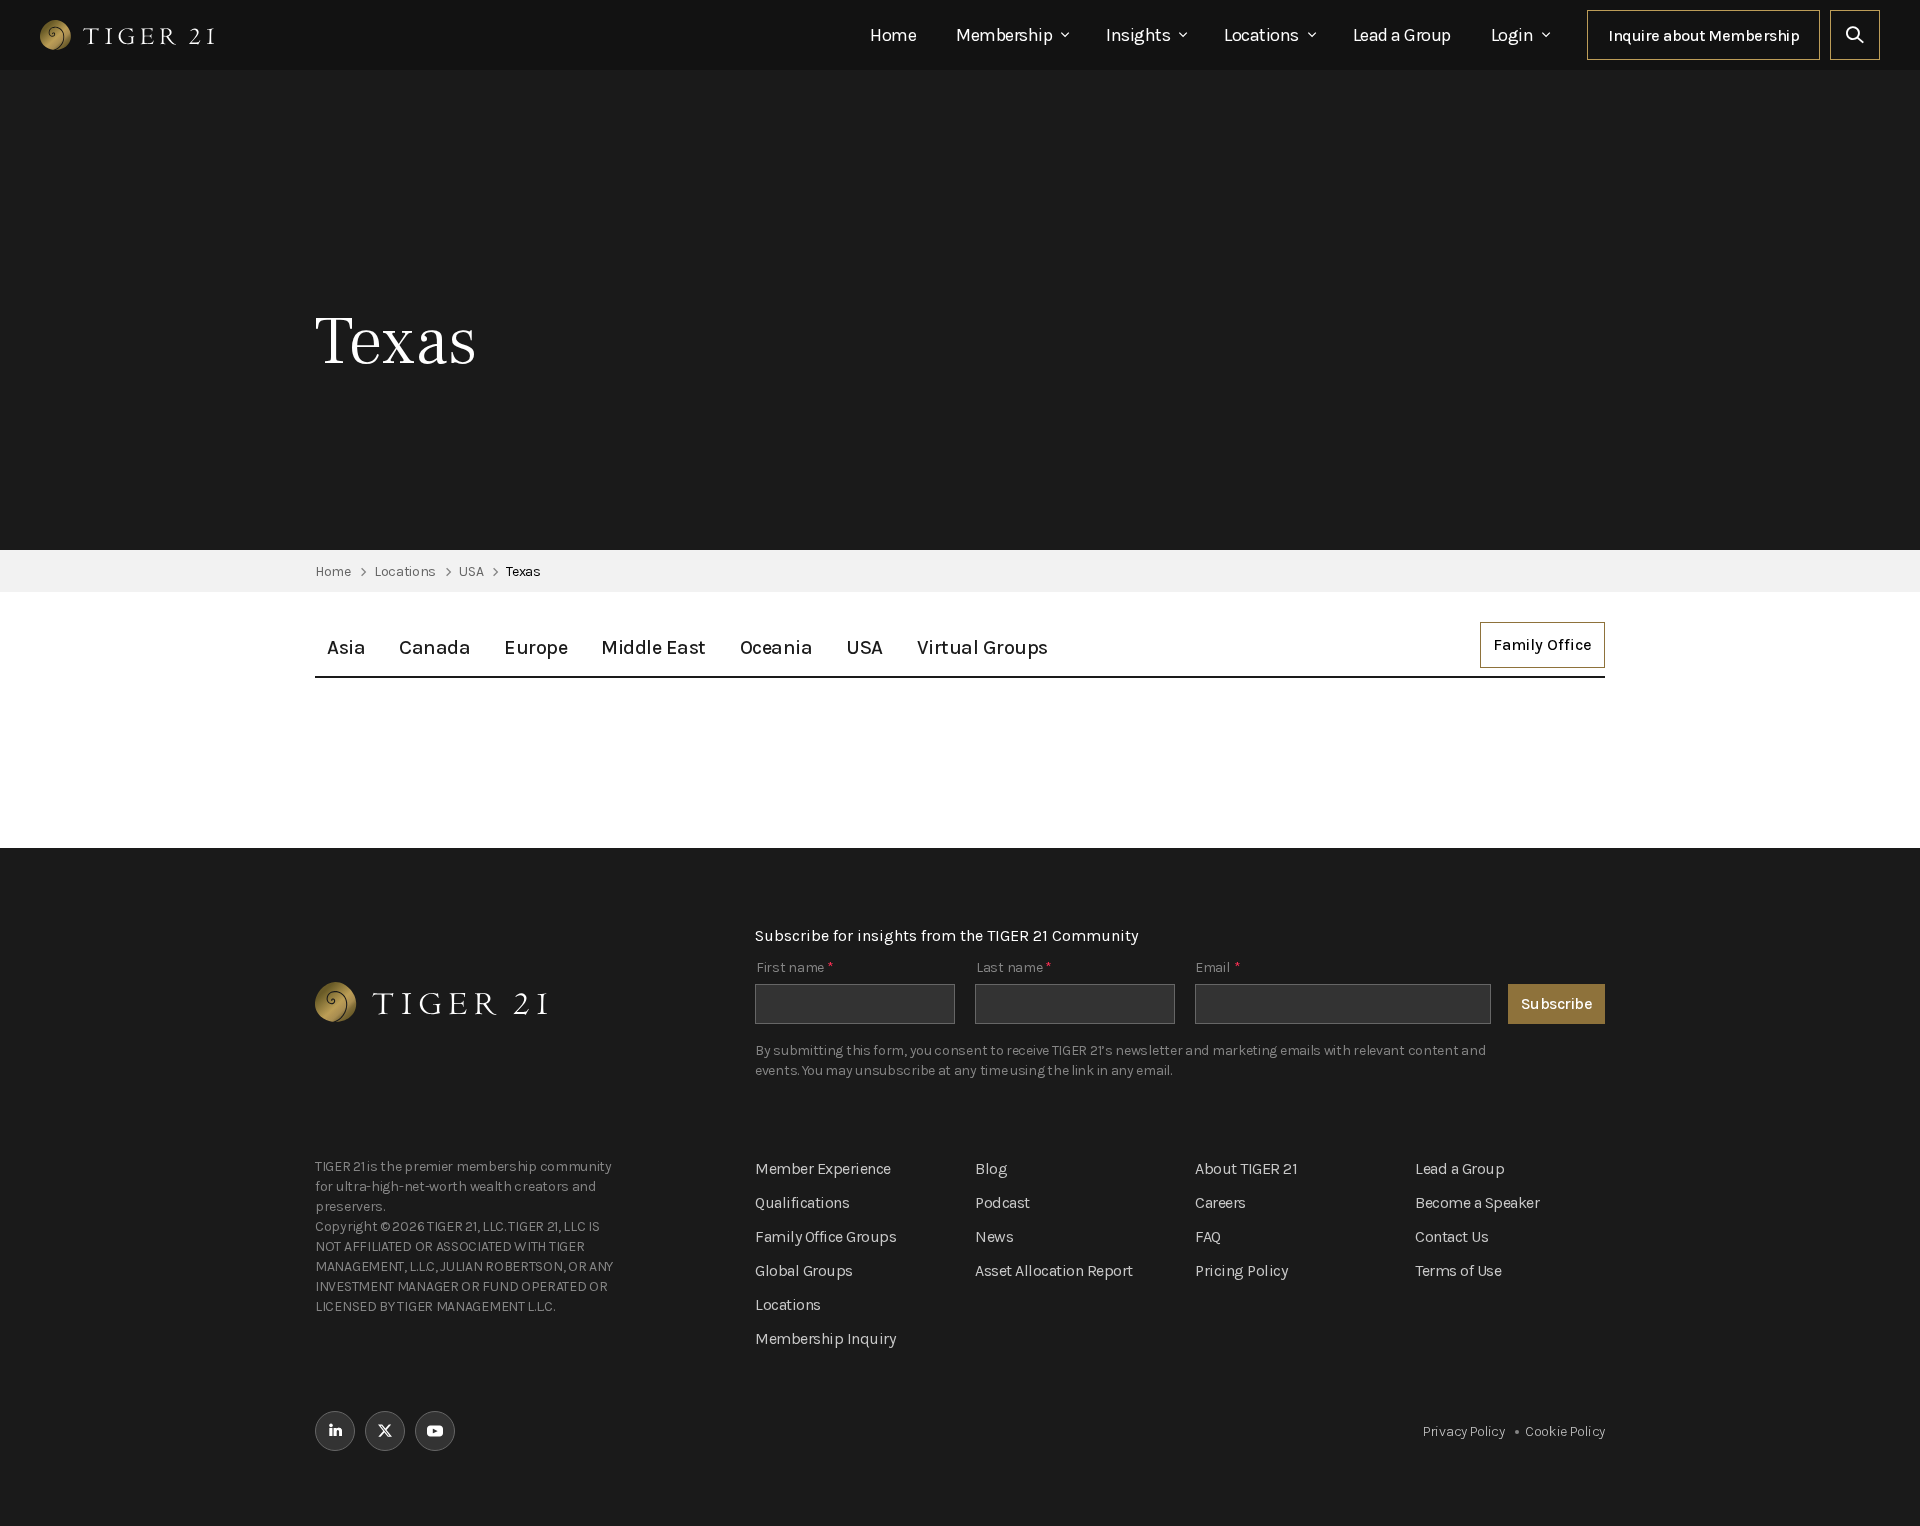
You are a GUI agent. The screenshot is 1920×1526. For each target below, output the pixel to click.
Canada (434, 647)
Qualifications (802, 1202)
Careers (1220, 1202)
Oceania (776, 647)
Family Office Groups (825, 1236)
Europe (535, 647)
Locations (1261, 35)
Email (1217, 967)
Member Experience (823, 1168)
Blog (991, 1168)
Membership (1004, 35)
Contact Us (1451, 1236)
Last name (1014, 967)
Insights (1138, 35)
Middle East (653, 647)
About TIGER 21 (1246, 1168)
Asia (346, 647)
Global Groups (804, 1270)
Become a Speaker (1477, 1202)
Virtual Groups (982, 647)
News (994, 1236)
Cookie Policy (1565, 1431)
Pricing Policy (1241, 1270)
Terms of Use (1458, 1270)
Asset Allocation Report (1054, 1270)
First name (794, 967)
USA (864, 647)
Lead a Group (1402, 35)
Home (893, 35)
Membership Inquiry (825, 1338)
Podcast (1002, 1202)
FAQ (1208, 1236)
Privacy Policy (1464, 1431)
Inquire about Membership (1703, 35)
